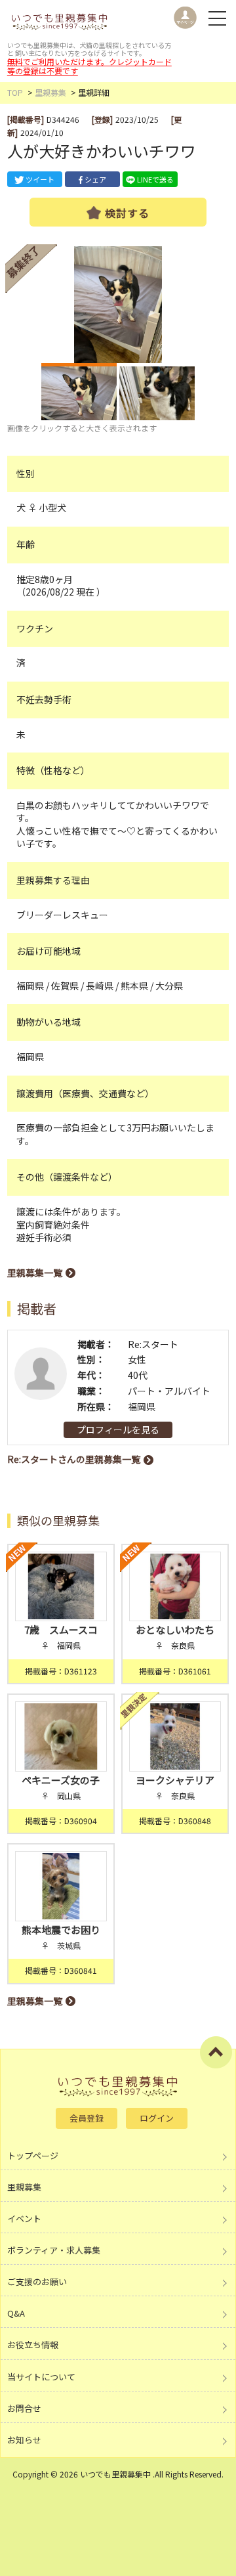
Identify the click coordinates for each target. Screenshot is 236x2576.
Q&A (16, 2313)
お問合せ (24, 2408)
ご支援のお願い (37, 2281)
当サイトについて (41, 2377)
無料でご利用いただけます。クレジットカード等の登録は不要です (89, 66)
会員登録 (87, 2118)
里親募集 (50, 92)
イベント (24, 2218)
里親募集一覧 (35, 1273)
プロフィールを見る (118, 1430)
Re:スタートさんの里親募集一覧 (74, 1459)
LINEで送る (155, 179)
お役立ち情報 (33, 2345)
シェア (95, 179)
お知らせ (24, 2440)
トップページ (33, 2155)
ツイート (40, 179)
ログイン (157, 2118)
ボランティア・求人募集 (54, 2250)
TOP (15, 92)
